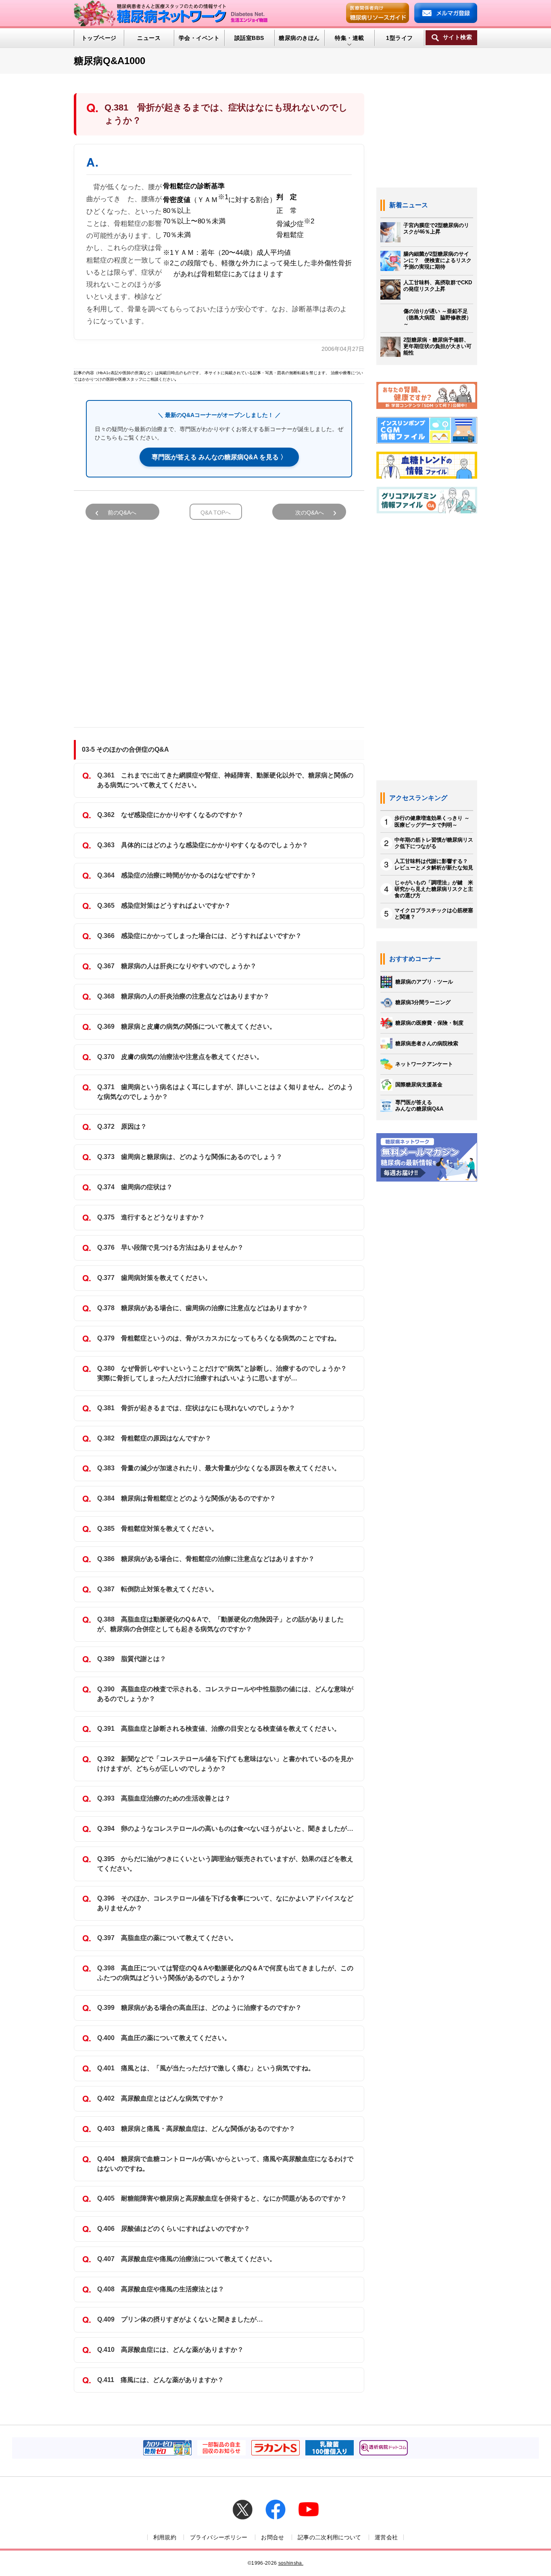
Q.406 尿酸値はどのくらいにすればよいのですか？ (174, 2229)
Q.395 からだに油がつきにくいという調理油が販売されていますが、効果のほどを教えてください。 (225, 1864)
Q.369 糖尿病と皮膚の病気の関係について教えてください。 (187, 1026)
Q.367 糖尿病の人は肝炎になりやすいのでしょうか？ (177, 966)
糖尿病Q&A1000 (110, 61)
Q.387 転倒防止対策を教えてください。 (158, 1589)
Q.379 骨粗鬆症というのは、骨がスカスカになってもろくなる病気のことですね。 (219, 1338)
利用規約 (165, 2537)
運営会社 (386, 2537)
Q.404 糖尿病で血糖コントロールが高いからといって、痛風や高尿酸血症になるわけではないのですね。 (225, 2164)
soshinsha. (291, 2563)
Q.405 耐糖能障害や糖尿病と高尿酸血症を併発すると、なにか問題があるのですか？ (222, 2198)
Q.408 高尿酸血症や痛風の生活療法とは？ (161, 2289)
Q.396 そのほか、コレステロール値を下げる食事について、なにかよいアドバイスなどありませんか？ (225, 1903)
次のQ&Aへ (310, 513)
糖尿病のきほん (299, 38)
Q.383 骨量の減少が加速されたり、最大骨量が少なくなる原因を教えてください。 (219, 1468)
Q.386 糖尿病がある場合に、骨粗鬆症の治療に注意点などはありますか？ (206, 1559)
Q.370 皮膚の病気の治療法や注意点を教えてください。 (180, 1057)
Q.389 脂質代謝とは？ (132, 1659)
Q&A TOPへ (216, 513)
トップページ (99, 38)
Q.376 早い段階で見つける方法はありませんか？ (170, 1247)
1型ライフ (399, 38)
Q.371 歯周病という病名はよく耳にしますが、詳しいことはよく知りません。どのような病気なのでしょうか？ (225, 1092)
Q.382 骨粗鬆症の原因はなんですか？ (154, 1438)
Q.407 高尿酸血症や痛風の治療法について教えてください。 (187, 2259)
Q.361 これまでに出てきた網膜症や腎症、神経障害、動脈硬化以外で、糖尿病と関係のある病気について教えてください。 (225, 780)
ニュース (149, 38)
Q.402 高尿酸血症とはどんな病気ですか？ (161, 2098)
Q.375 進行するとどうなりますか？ (151, 1217)
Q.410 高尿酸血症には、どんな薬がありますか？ (170, 2350)
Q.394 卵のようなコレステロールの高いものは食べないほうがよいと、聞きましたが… (225, 1829)
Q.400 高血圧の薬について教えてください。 (164, 2038)
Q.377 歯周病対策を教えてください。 (154, 1278)
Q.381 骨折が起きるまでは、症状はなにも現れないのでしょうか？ (196, 1408)
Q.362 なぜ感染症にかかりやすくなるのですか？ (170, 815)
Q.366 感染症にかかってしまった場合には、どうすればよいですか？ (199, 936)
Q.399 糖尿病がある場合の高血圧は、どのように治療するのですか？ (199, 2008)
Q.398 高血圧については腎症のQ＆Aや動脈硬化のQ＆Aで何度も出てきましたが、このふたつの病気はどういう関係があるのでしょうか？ (225, 1973)
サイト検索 (457, 37)
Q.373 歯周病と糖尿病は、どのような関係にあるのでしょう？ (190, 1157)
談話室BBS (249, 38)
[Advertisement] (219, 620)
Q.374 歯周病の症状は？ (135, 1187)
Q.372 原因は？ (122, 1126)
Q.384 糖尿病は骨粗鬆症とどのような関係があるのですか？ (187, 1498)
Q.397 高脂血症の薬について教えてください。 (167, 1938)
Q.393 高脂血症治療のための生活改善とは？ (164, 1798)
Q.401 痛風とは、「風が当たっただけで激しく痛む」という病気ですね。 (206, 2068)
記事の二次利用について (330, 2537)
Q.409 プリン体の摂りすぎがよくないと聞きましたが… (180, 2319)
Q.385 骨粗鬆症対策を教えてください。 (158, 1529)
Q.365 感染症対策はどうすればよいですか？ (164, 906)
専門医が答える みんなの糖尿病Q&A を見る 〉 (219, 457)
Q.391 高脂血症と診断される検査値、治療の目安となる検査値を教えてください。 (219, 1729)
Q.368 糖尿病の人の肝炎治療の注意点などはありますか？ (183, 996)
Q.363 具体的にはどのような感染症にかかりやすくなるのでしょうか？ (203, 845)
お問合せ (272, 2537)
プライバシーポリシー (219, 2537)
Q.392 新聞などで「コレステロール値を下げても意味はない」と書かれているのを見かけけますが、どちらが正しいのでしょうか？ (225, 1764)
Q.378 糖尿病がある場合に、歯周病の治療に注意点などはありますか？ (203, 1308)
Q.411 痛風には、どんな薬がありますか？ (161, 2380)
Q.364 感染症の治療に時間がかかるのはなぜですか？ (177, 875)
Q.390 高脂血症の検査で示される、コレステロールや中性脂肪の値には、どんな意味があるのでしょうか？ (225, 1694)
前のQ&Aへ (122, 513)
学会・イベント (199, 38)
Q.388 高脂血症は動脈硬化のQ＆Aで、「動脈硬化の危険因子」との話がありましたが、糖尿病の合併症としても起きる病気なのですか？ (220, 1624)
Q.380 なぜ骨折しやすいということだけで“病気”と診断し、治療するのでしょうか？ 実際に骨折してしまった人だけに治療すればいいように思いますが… (225, 1373)
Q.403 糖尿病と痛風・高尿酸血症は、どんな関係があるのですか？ (196, 2129)
